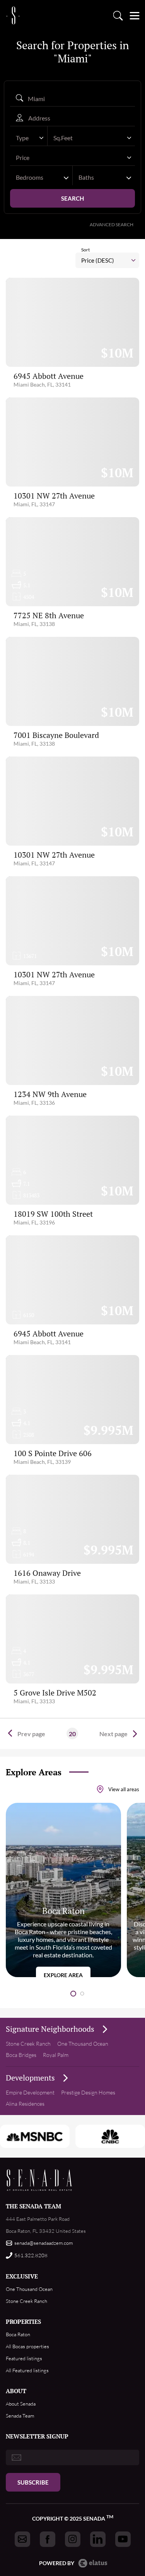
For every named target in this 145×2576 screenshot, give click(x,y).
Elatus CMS (93, 2563)
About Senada (21, 2404)
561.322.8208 (31, 2255)
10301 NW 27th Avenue (54, 496)
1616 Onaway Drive (47, 1573)
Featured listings (24, 2358)
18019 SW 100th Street (53, 1214)
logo (13, 15)
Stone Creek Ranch (28, 2044)
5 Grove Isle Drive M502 (55, 1693)
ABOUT (16, 2391)
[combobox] (29, 138)
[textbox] (25, 138)
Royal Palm (56, 2055)
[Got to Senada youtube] (123, 2539)
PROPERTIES (23, 2321)
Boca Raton (18, 2334)
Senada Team (20, 2416)
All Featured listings (27, 2370)
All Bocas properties (27, 2346)
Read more (63, 1890)
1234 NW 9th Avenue (50, 1094)
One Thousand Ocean (83, 2044)
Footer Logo (40, 2180)
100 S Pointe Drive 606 (53, 1453)
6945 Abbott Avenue (49, 376)
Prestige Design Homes (88, 2092)
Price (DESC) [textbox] (98, 260)
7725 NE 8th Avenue (49, 615)
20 (72, 1734)
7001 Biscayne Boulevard (56, 735)
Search (72, 198)
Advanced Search (112, 224)
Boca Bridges (21, 2055)
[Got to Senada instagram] (73, 2539)
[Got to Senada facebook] (48, 2539)
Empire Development (30, 2092)
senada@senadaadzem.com (43, 2243)
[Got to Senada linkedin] (98, 2539)
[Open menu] (134, 15)
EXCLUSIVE (22, 2276)
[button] (73, 1994)
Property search (118, 15)
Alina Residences (25, 2104)
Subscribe (33, 2482)
